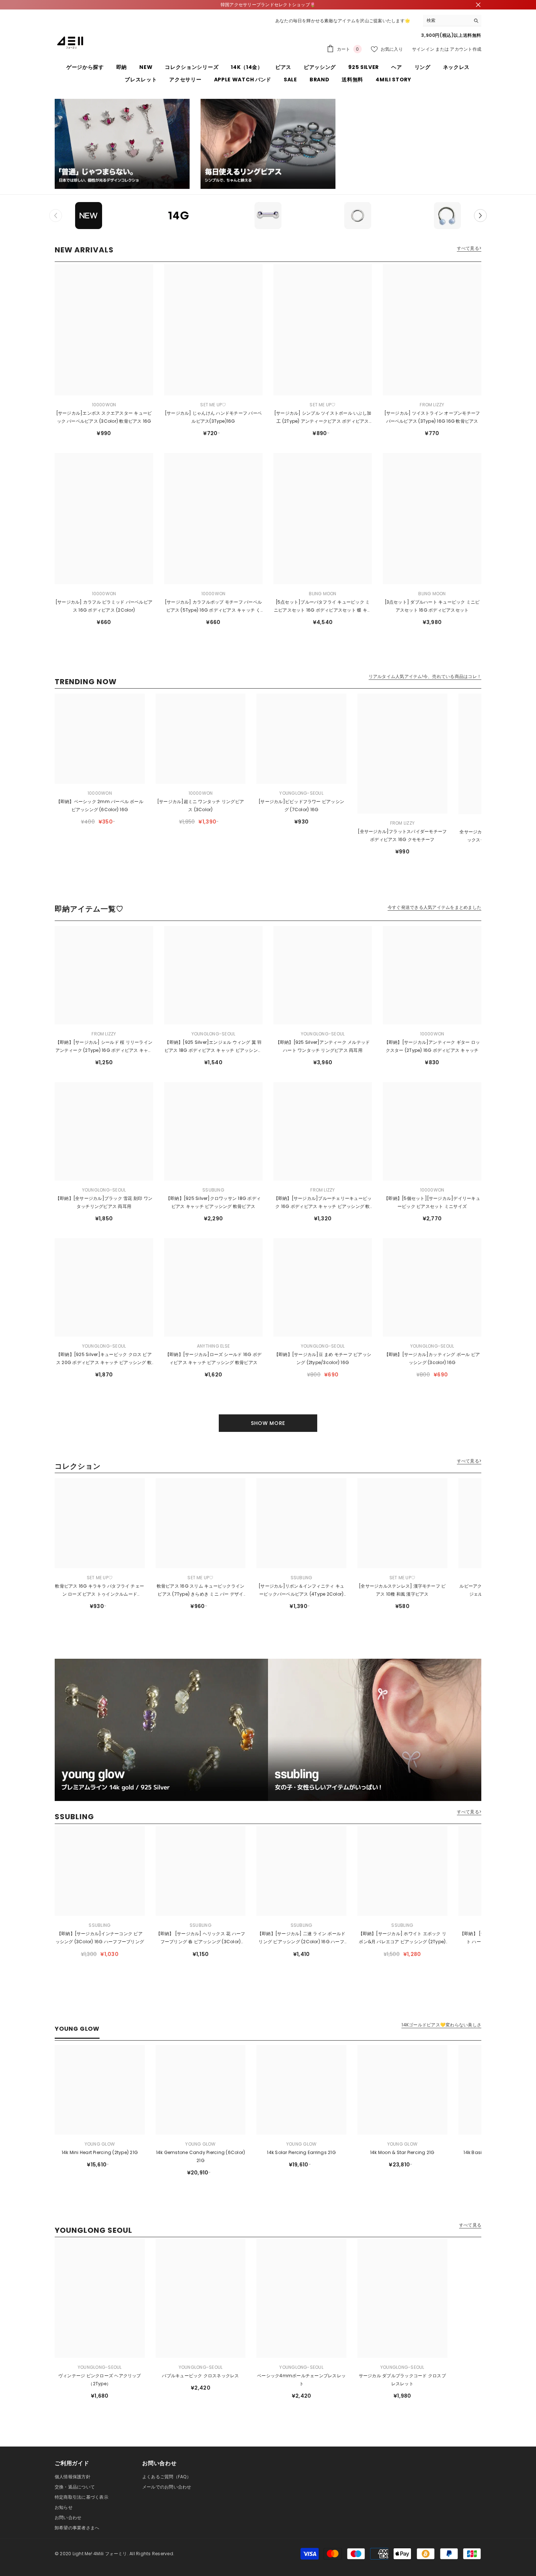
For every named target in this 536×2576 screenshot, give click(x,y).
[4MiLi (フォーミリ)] (122, 144)
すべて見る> (469, 248)
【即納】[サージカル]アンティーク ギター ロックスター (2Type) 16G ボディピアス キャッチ (432, 1046)
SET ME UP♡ (213, 405)
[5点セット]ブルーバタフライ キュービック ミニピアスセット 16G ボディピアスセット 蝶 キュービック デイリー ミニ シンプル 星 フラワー (323, 607)
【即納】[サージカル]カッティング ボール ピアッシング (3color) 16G (432, 1358)
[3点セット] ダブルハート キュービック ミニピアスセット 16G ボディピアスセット (432, 606)
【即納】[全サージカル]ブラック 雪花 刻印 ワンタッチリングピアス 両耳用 (104, 1202)
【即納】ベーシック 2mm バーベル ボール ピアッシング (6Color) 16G (100, 805)
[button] (480, 215)
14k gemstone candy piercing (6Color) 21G (201, 2156)
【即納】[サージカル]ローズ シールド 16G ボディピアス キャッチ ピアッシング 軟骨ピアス (213, 1358)
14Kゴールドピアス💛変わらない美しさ (441, 2025)
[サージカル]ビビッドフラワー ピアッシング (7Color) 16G (301, 805)
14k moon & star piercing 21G (402, 2152)
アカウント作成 (466, 49)
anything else (213, 1346)
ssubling (213, 1190)
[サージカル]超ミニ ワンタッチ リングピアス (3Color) (201, 805)
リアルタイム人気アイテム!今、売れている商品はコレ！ (425, 677)
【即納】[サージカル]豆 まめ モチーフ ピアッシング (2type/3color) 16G (323, 1358)
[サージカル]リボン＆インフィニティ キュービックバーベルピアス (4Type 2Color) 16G (301, 1591)
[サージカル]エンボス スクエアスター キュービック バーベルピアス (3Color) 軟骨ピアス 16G (104, 417)
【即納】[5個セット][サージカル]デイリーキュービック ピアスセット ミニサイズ (432, 1202)
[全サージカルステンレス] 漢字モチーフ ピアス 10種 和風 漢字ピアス (402, 1590)
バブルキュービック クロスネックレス (200, 2376)
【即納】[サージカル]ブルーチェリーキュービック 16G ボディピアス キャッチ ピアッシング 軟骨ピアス (323, 1203)
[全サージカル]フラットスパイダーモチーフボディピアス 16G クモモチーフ (402, 835)
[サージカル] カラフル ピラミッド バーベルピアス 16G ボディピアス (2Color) (104, 606)
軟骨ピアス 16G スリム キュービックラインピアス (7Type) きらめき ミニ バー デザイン (201, 1591)
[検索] (452, 21)
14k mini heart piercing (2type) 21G (100, 2152)
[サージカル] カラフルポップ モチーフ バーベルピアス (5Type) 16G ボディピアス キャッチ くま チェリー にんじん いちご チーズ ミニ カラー (213, 607)
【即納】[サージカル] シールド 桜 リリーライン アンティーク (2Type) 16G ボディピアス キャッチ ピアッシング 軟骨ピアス (104, 1047)
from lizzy (432, 405)
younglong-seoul (301, 793)
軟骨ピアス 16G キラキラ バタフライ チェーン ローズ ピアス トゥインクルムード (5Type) (100, 1591)
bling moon (323, 594)
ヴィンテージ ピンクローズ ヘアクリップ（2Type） (100, 2380)
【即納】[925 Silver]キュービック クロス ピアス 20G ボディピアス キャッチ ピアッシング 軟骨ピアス (104, 1359)
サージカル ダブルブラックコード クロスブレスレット (402, 2380)
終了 (478, 5)
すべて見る (470, 2225)
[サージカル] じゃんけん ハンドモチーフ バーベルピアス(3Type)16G (213, 417)
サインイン (423, 49)
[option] (89, 216)
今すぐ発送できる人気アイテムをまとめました (434, 907)
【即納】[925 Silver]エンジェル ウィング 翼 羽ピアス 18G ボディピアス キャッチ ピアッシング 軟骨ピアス (213, 1047)
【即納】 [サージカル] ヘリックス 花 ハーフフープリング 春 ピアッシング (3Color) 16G (201, 1938)
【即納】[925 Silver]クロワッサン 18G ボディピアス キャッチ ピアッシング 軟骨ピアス (213, 1202)
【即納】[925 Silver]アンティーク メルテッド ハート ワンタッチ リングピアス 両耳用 (323, 1046)
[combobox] (446, 20)
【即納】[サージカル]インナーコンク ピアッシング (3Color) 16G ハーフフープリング (100, 1938)
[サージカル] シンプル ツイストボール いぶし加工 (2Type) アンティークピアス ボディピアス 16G (323, 418)
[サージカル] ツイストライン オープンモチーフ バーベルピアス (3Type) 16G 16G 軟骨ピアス (432, 417)
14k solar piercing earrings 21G (301, 2152)
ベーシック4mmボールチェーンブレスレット (301, 2380)
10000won (104, 405)
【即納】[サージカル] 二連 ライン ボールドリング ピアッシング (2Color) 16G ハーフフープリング (302, 1938)
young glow (100, 2144)
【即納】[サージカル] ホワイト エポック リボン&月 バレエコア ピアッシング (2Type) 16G (403, 1938)
